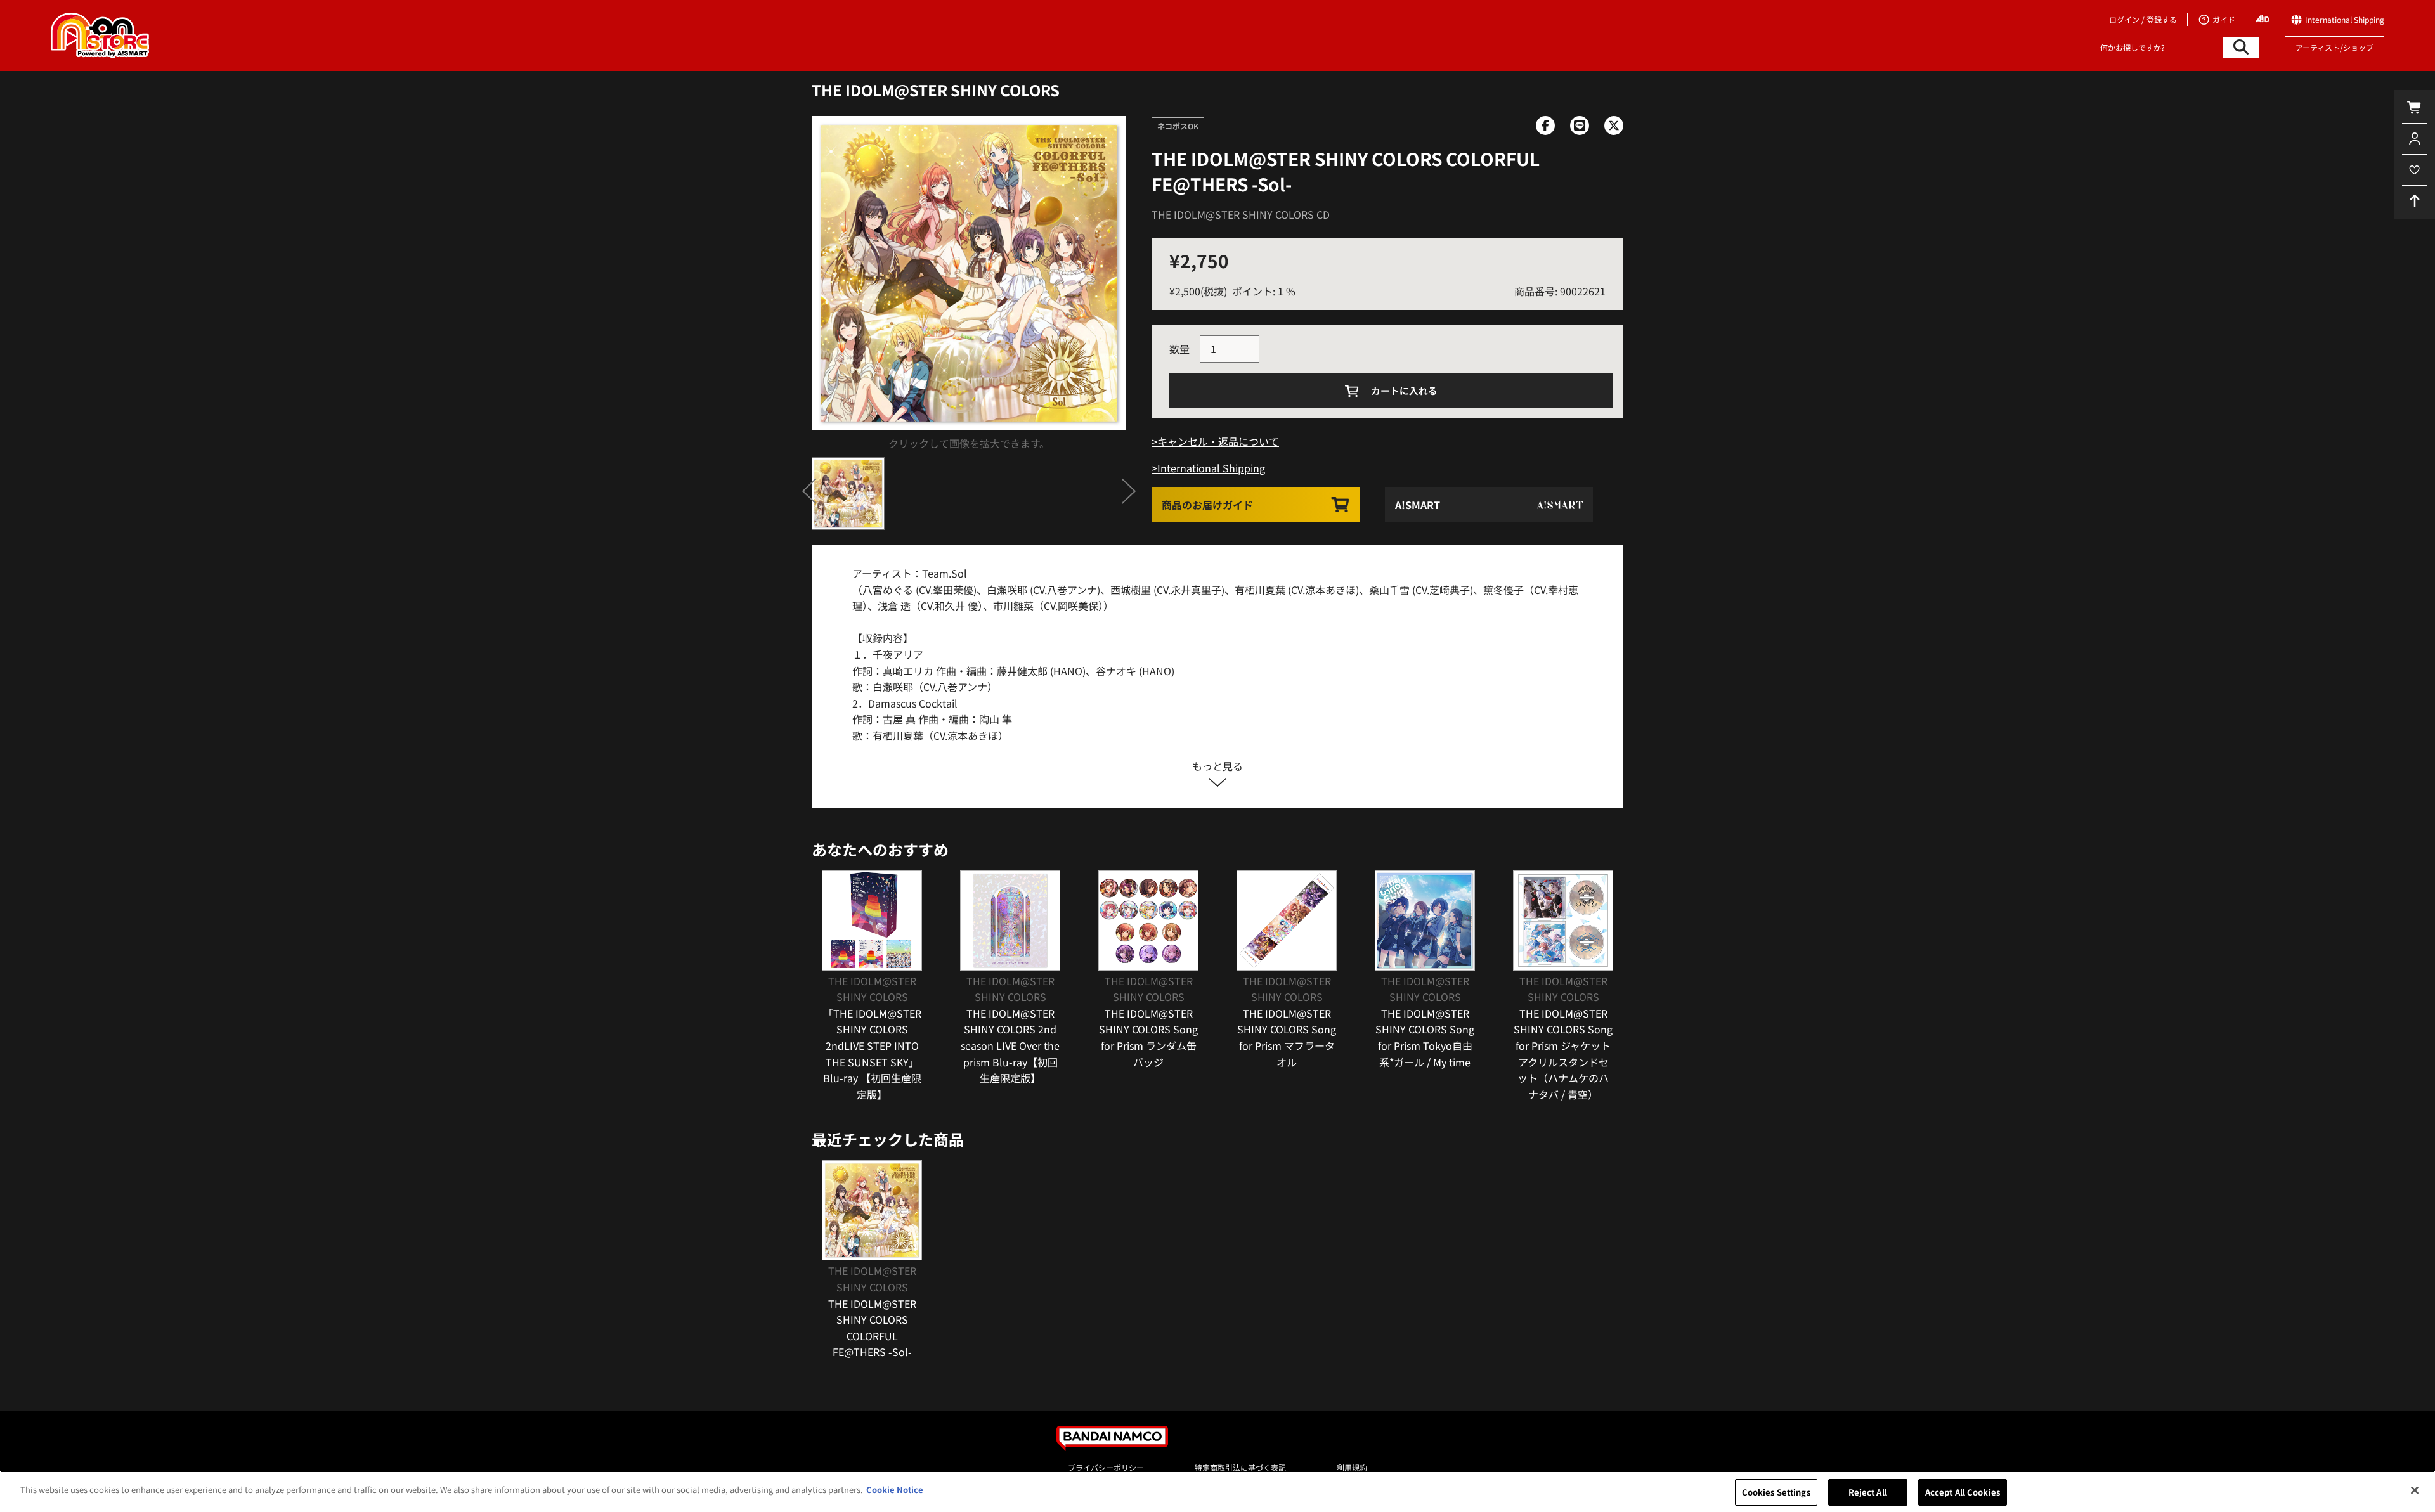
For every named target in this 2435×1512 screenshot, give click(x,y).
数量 (1179, 349)
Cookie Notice (895, 1489)
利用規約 (1352, 1467)
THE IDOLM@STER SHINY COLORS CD (1241, 214)
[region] (1217, 1491)
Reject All (1868, 1492)
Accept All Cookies (1963, 1492)
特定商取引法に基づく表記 (1240, 1467)
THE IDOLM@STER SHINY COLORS (936, 90)
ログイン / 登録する (2143, 19)
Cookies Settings (1776, 1492)
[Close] (2415, 1490)
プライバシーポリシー (1106, 1467)
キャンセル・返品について (1218, 441)
